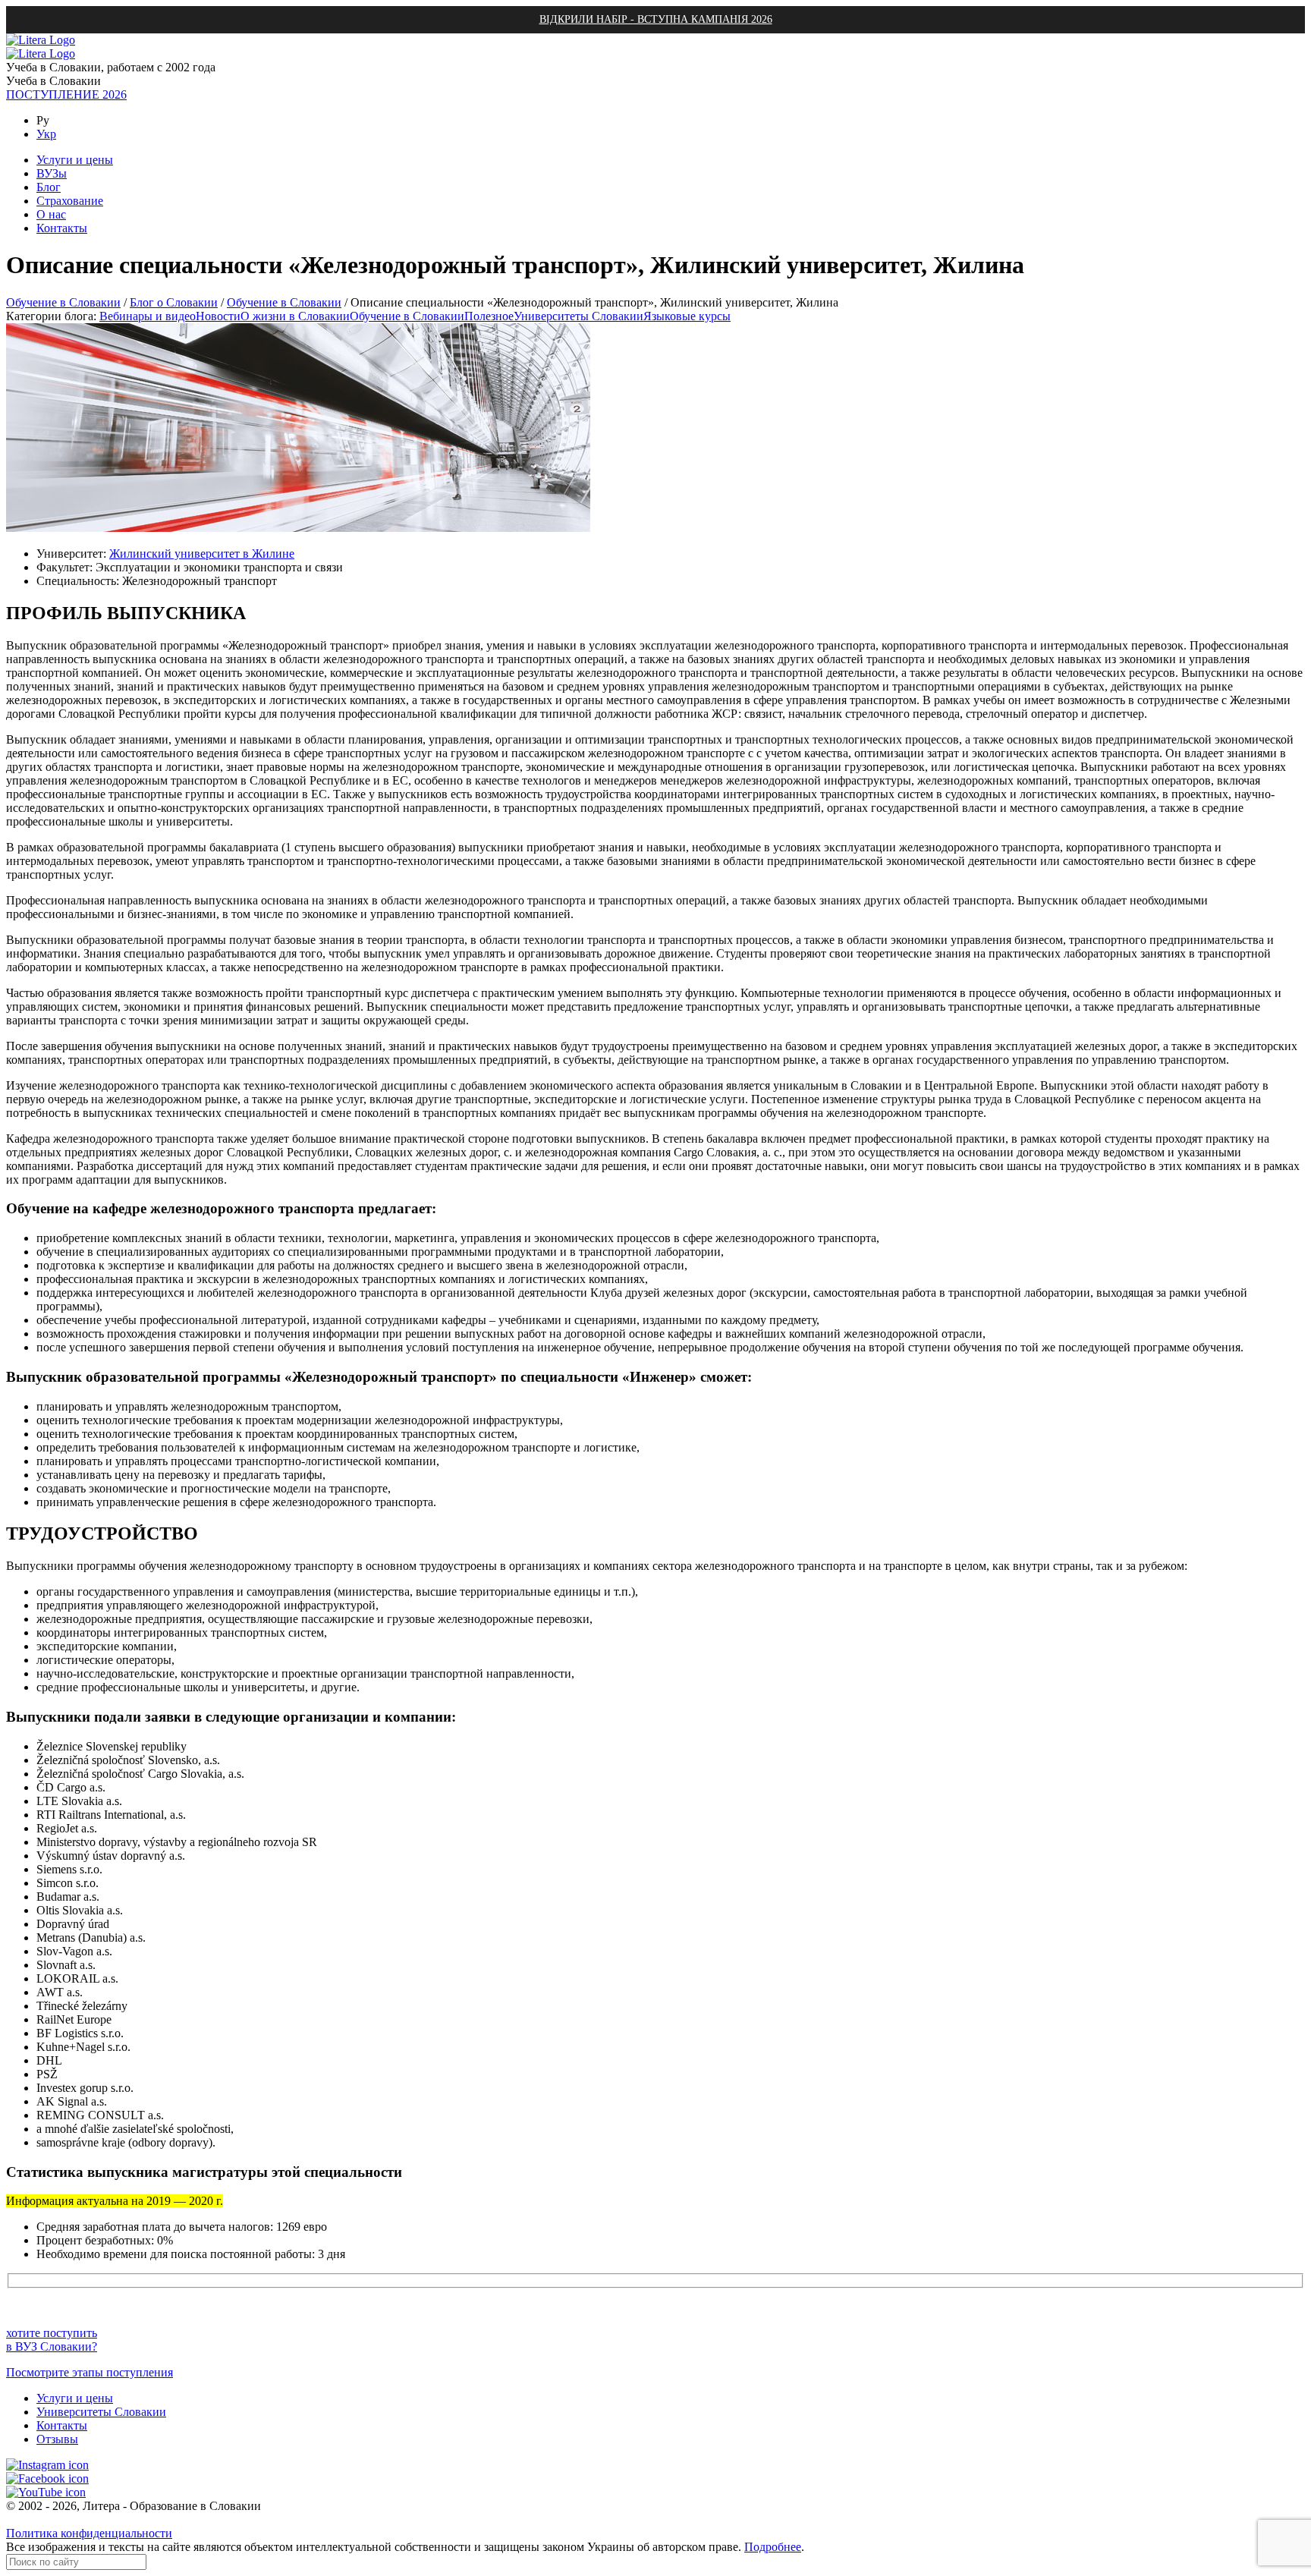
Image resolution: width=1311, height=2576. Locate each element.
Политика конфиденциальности (89, 2533)
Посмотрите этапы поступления (90, 2372)
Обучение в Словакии (63, 302)
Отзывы (57, 2439)
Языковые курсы (687, 316)
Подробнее (773, 2547)
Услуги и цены (75, 2398)
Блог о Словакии (174, 302)
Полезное (489, 316)
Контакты (62, 2425)
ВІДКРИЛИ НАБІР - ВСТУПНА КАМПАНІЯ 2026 (656, 19)
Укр (46, 134)
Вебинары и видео (148, 316)
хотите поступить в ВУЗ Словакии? (52, 2340)
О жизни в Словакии (295, 316)
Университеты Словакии (578, 316)
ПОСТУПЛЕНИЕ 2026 (66, 94)
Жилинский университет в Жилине (202, 554)
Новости (218, 316)
